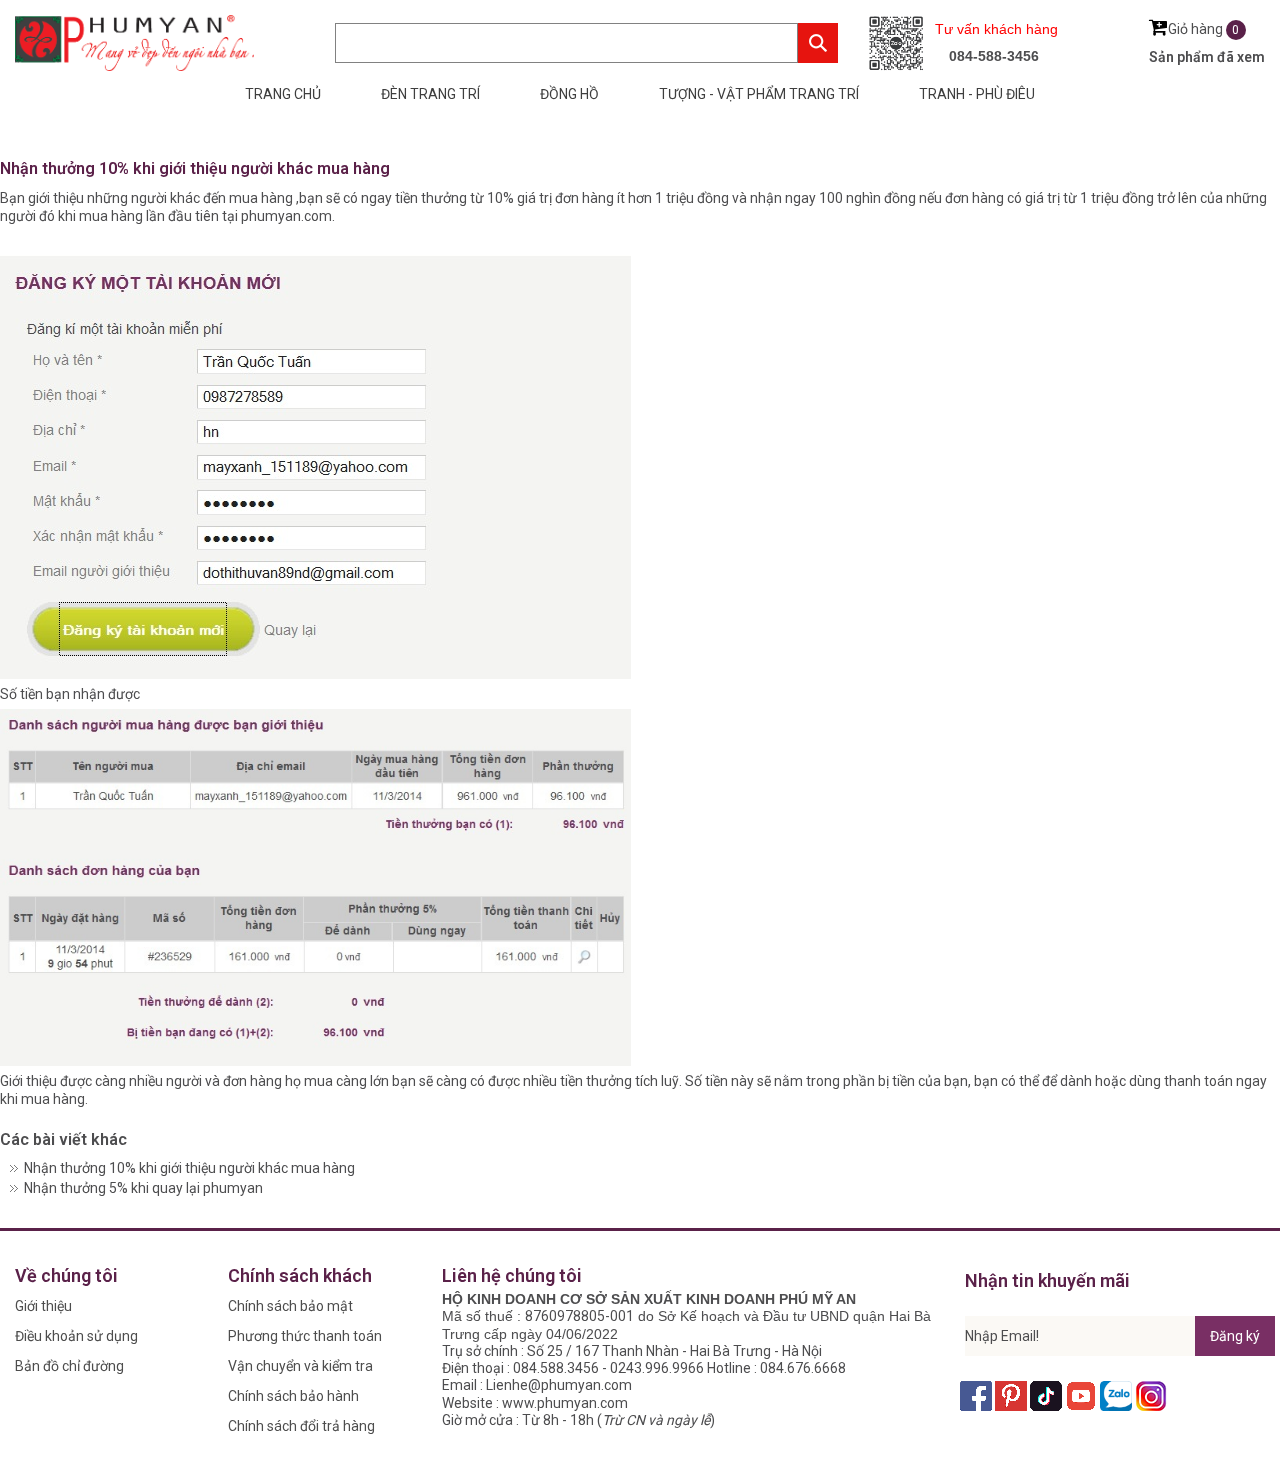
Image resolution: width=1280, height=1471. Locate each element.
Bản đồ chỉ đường (69, 1366)
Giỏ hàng (1204, 29)
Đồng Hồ (569, 94)
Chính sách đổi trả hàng (301, 1426)
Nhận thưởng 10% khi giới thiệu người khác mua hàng (189, 1168)
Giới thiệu (43, 1306)
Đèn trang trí (430, 94)
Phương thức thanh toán (305, 1336)
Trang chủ (283, 94)
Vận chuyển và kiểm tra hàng (300, 1369)
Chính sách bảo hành (293, 1396)
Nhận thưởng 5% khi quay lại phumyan (143, 1188)
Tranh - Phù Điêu (977, 94)
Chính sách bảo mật (290, 1306)
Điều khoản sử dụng (76, 1336)
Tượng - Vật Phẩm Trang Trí (759, 94)
